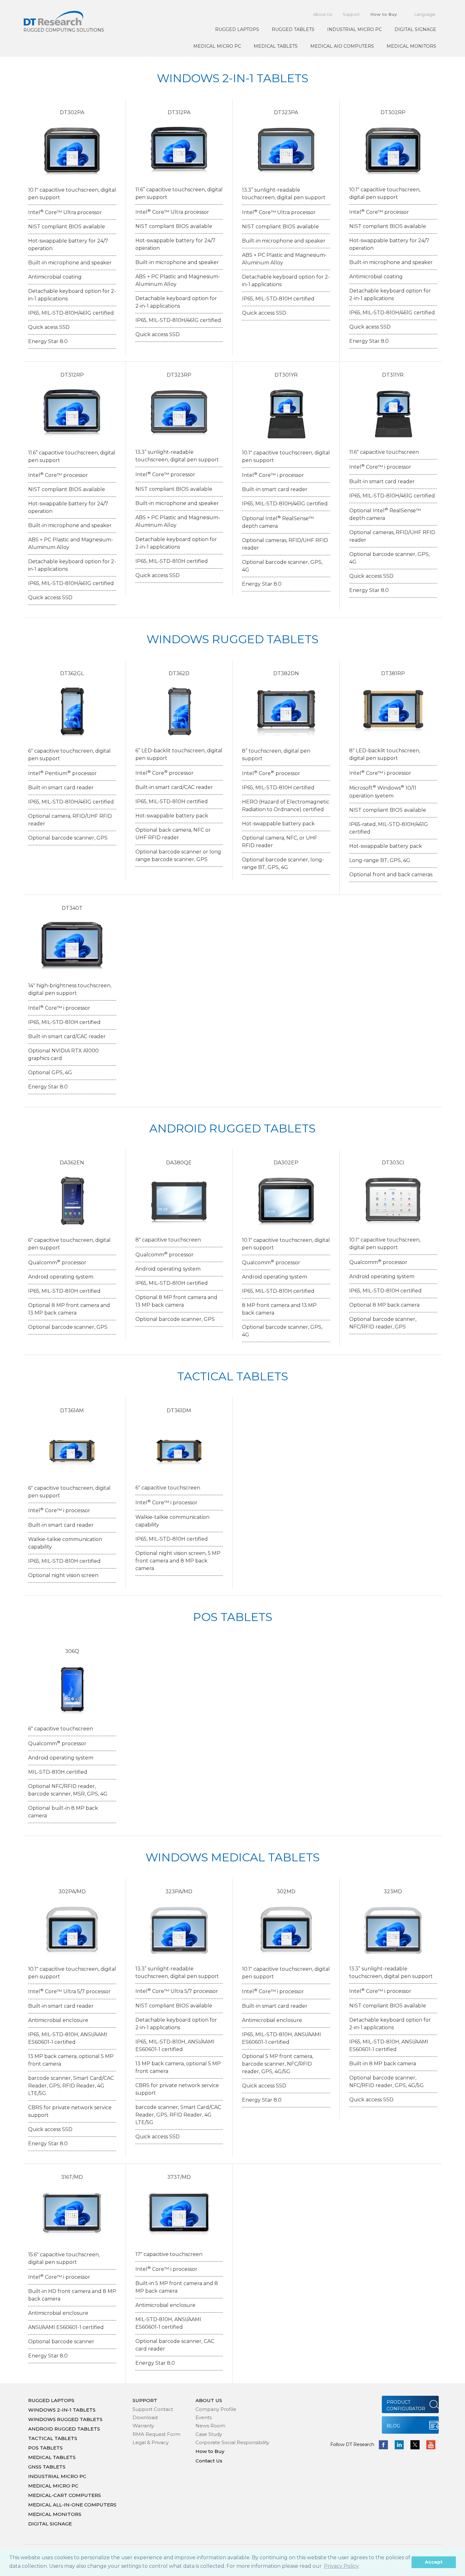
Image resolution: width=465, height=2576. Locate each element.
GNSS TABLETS (47, 2467)
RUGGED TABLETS (293, 29)
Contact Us (209, 2461)
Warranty (143, 2426)
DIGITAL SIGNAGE (415, 29)
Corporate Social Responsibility (232, 2442)
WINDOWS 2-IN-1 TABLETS (62, 2410)
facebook (383, 2445)
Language (425, 14)
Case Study (209, 2434)
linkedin (399, 2445)
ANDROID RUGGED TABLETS (64, 2429)
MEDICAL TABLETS (276, 46)
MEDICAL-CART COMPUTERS (65, 2495)
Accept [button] (434, 2562)
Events (204, 2417)
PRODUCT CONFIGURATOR (406, 2405)
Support (351, 14)
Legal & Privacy (151, 2442)
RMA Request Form (156, 2434)
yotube (431, 2445)
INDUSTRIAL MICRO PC (354, 29)
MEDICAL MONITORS (411, 46)
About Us (322, 14)
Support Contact (153, 2409)
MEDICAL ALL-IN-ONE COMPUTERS (72, 2505)
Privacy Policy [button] (341, 2566)
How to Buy (384, 14)
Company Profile (216, 2409)
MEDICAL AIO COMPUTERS (342, 46)
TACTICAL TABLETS (53, 2438)
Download (145, 2417)
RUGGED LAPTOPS (237, 29)
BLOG (393, 2426)
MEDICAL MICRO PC (217, 46)
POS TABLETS (45, 2448)
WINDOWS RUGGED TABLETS (65, 2419)
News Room (210, 2426)
